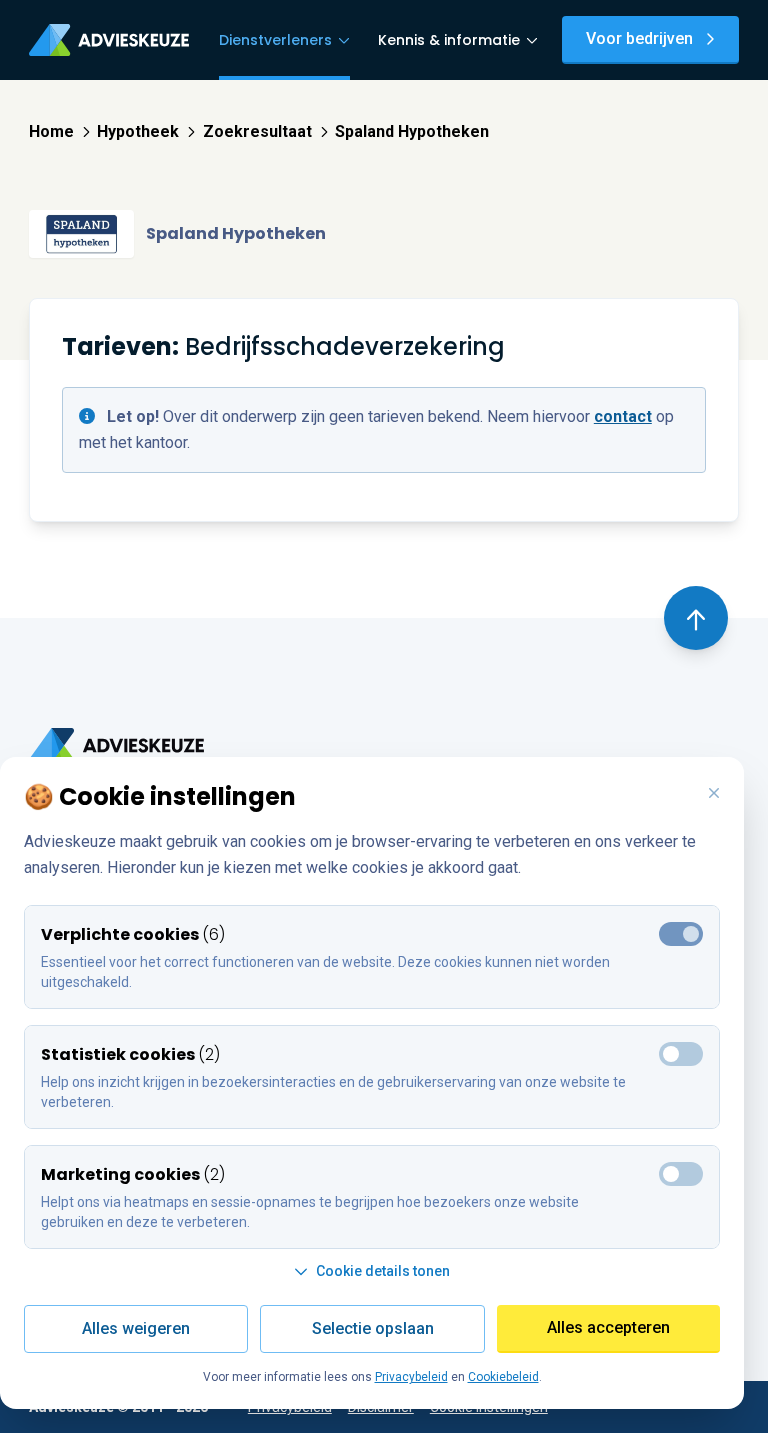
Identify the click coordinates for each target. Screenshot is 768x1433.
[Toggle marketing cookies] (681, 1054)
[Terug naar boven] (696, 618)
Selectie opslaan (373, 1328)
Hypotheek (138, 131)
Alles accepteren (608, 1327)
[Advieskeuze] (109, 40)
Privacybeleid (411, 1377)
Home (51, 131)
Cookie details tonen (383, 1271)
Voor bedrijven (639, 38)
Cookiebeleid (503, 1377)
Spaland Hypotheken (412, 131)
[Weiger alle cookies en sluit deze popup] (714, 794)
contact (623, 416)
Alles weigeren (136, 1328)
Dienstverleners (275, 40)
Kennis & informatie (449, 40)
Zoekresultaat (257, 131)
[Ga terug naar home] (116, 745)
